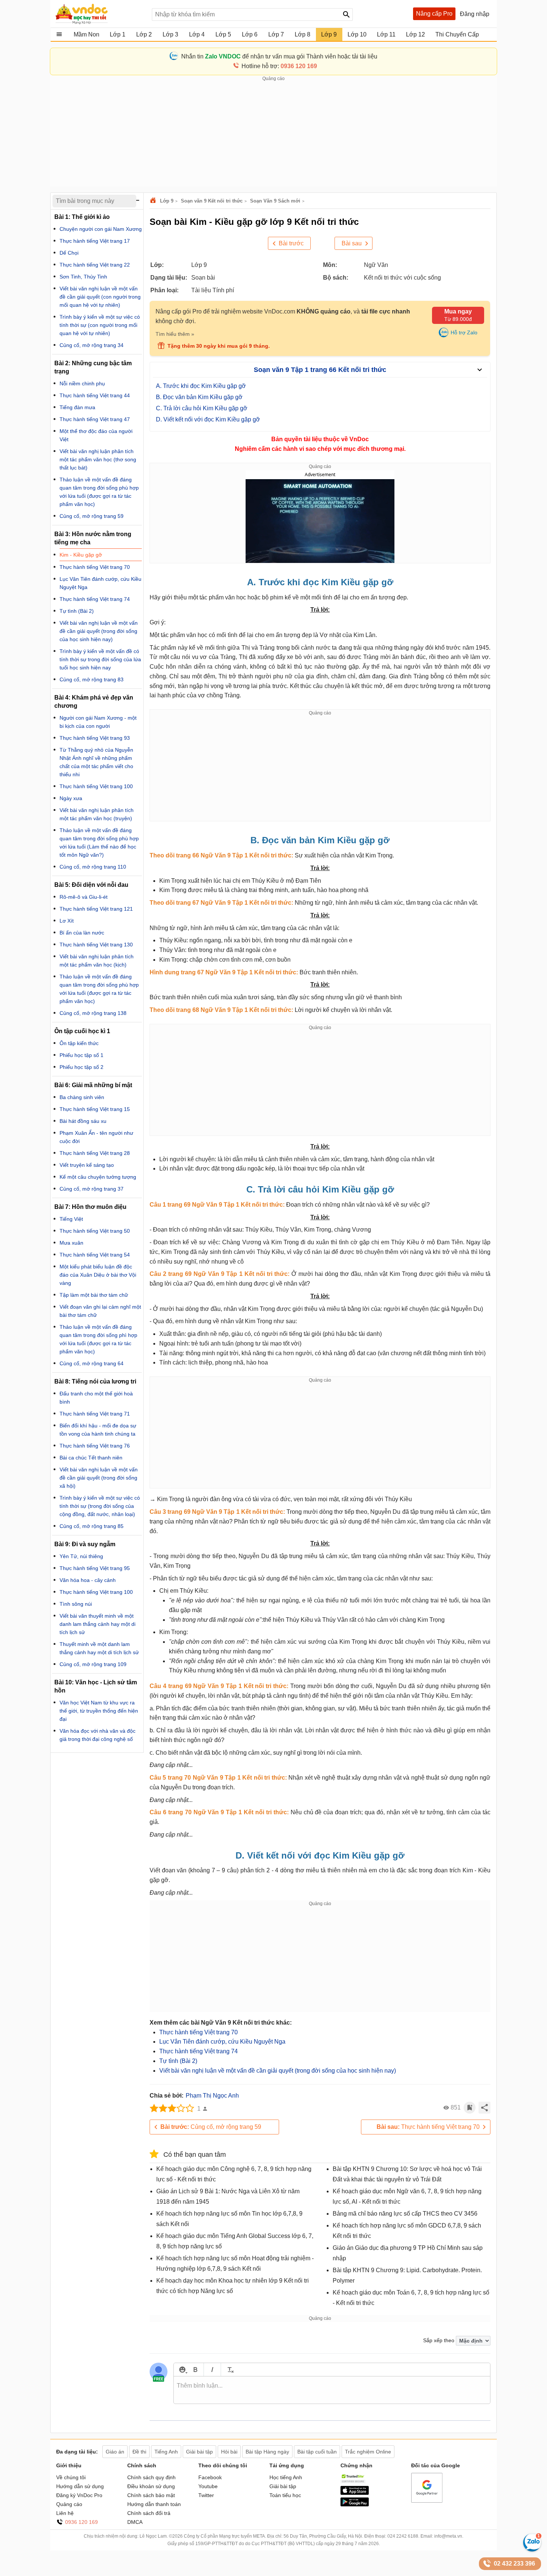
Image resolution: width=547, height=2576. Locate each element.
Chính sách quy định (151, 2477)
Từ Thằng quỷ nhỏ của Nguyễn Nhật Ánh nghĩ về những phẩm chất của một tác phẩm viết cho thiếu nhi (96, 762)
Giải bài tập (283, 2486)
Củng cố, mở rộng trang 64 (92, 1363)
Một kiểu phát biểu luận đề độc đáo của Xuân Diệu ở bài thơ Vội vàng (98, 1275)
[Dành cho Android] (355, 2505)
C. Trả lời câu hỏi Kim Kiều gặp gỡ (202, 408)
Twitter (206, 2495)
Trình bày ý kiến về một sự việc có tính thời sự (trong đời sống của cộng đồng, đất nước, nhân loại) (100, 1506)
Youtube (208, 2486)
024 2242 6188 (403, 2536)
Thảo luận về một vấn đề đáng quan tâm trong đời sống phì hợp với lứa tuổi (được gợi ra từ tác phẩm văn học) (98, 1339)
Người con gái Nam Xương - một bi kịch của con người (98, 722)
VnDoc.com (154, 201)
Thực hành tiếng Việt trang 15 (95, 1109)
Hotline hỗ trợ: (279, 66)
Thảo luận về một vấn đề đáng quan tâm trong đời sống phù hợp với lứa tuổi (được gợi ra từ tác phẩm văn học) (99, 492)
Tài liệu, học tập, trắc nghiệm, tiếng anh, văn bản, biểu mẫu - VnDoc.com (100, 14)
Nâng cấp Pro (434, 14)
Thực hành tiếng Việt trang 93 (95, 738)
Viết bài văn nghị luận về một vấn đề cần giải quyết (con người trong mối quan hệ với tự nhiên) (100, 297)
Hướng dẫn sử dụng (80, 2486)
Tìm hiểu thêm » (175, 334)
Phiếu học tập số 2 (81, 1067)
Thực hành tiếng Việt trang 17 (95, 241)
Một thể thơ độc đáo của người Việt (96, 435)
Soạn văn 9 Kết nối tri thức (212, 201)
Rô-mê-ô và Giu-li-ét (84, 897)
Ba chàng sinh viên (82, 1097)
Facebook (210, 2477)
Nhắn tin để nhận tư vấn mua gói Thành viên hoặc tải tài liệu (279, 56)
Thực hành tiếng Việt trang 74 (199, 2051)
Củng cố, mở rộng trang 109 (93, 1664)
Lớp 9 (167, 201)
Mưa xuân (71, 1243)
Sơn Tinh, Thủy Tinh (83, 277)
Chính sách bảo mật (151, 2495)
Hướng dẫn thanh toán (154, 2504)
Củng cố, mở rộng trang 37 (92, 1189)
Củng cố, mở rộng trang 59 (211, 2127)
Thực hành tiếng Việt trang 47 (95, 419)
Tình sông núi (76, 1604)
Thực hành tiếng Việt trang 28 (95, 1153)
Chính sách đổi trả (149, 2513)
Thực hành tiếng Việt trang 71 (95, 1414)
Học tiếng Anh (286, 2477)
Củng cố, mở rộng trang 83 (92, 679)
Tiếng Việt (71, 1219)
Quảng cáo (69, 2504)
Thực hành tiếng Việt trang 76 (95, 1446)
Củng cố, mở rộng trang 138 (93, 1013)
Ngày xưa (71, 798)
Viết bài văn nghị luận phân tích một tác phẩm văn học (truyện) (97, 814)
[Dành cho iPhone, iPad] (355, 2493)
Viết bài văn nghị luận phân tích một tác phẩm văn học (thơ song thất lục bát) (98, 459)
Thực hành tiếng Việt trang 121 (96, 909)
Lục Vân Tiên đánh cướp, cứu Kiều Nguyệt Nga (222, 2042)
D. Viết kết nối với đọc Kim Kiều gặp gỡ (208, 419)
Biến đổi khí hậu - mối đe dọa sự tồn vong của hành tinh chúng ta (98, 1430)
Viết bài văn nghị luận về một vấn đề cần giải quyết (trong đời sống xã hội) (99, 1478)
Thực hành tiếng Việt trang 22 (95, 265)
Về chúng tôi (71, 2477)
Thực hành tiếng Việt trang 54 (95, 1255)
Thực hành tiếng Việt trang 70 (199, 2032)
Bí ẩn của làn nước (82, 933)
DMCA (135, 2522)
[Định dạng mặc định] (229, 2370)
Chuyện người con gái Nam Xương (101, 229)
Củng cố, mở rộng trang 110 (93, 867)
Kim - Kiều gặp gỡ (81, 555)
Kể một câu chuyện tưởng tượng (98, 1177)
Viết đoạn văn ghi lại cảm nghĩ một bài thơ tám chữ (100, 1311)
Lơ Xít (67, 921)
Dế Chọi (69, 253)
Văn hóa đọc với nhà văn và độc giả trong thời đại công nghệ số (97, 1735)
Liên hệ (65, 2513)
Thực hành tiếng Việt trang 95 (95, 1568)
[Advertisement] (273, 134)
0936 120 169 (81, 2522)
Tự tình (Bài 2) (178, 2061)
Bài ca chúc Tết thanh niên (91, 1458)
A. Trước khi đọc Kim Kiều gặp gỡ (201, 386)
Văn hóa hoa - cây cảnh (88, 1580)
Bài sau (352, 243)
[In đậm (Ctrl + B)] (195, 2370)
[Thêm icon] (182, 2370)
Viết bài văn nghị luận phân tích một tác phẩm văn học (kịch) (97, 961)
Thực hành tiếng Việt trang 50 (95, 1231)
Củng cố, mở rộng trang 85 (92, 1526)
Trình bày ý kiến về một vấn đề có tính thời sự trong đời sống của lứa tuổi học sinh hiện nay (100, 659)
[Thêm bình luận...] (332, 2390)
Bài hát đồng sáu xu (83, 1121)
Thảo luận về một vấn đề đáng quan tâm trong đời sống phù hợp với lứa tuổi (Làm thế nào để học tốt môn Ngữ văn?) (99, 843)
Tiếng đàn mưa (77, 407)
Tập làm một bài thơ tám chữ (94, 1295)
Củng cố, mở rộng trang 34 (92, 345)
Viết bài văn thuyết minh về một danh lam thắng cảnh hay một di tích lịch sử (97, 1624)
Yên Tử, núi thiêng (81, 1556)
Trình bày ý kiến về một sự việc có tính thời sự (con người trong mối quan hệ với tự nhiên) (100, 325)
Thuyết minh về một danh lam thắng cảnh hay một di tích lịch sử (99, 1648)
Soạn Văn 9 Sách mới (275, 201)
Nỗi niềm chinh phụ (82, 383)
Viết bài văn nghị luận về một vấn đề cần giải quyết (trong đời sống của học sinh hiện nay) (278, 2071)
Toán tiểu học (285, 2495)
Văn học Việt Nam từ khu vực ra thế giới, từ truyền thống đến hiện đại (99, 1711)
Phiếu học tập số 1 (81, 1055)
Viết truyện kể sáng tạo (87, 1165)
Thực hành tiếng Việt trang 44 (95, 395)
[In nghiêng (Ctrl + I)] (212, 2370)
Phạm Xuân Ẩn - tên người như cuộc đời (96, 1137)
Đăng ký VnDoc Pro (79, 2495)
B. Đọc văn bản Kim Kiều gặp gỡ (199, 397)
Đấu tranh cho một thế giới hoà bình (96, 1398)
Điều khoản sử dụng (151, 2486)
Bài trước (291, 243)
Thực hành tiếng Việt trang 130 (96, 945)
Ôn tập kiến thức (79, 1043)
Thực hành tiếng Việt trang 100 (96, 786)
